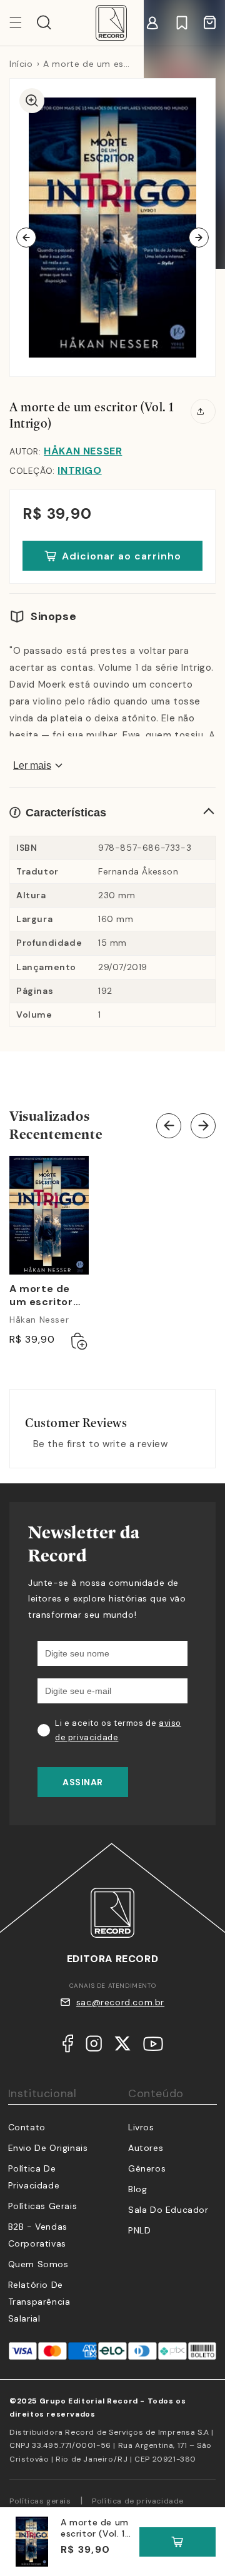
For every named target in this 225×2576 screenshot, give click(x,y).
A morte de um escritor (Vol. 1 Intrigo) (46, 1296)
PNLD (139, 2230)
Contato (27, 2127)
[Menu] (23, 23)
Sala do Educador (168, 2210)
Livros (141, 2127)
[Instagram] (94, 2046)
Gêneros (147, 2168)
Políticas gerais (40, 2501)
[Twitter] (122, 2046)
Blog (137, 2189)
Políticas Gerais (43, 2206)
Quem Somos (38, 2264)
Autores (146, 2148)
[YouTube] (153, 2047)
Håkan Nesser (83, 451)
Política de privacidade (138, 2501)
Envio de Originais (48, 2148)
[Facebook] (68, 2046)
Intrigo (79, 470)
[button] (44, 23)
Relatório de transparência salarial (39, 2302)
